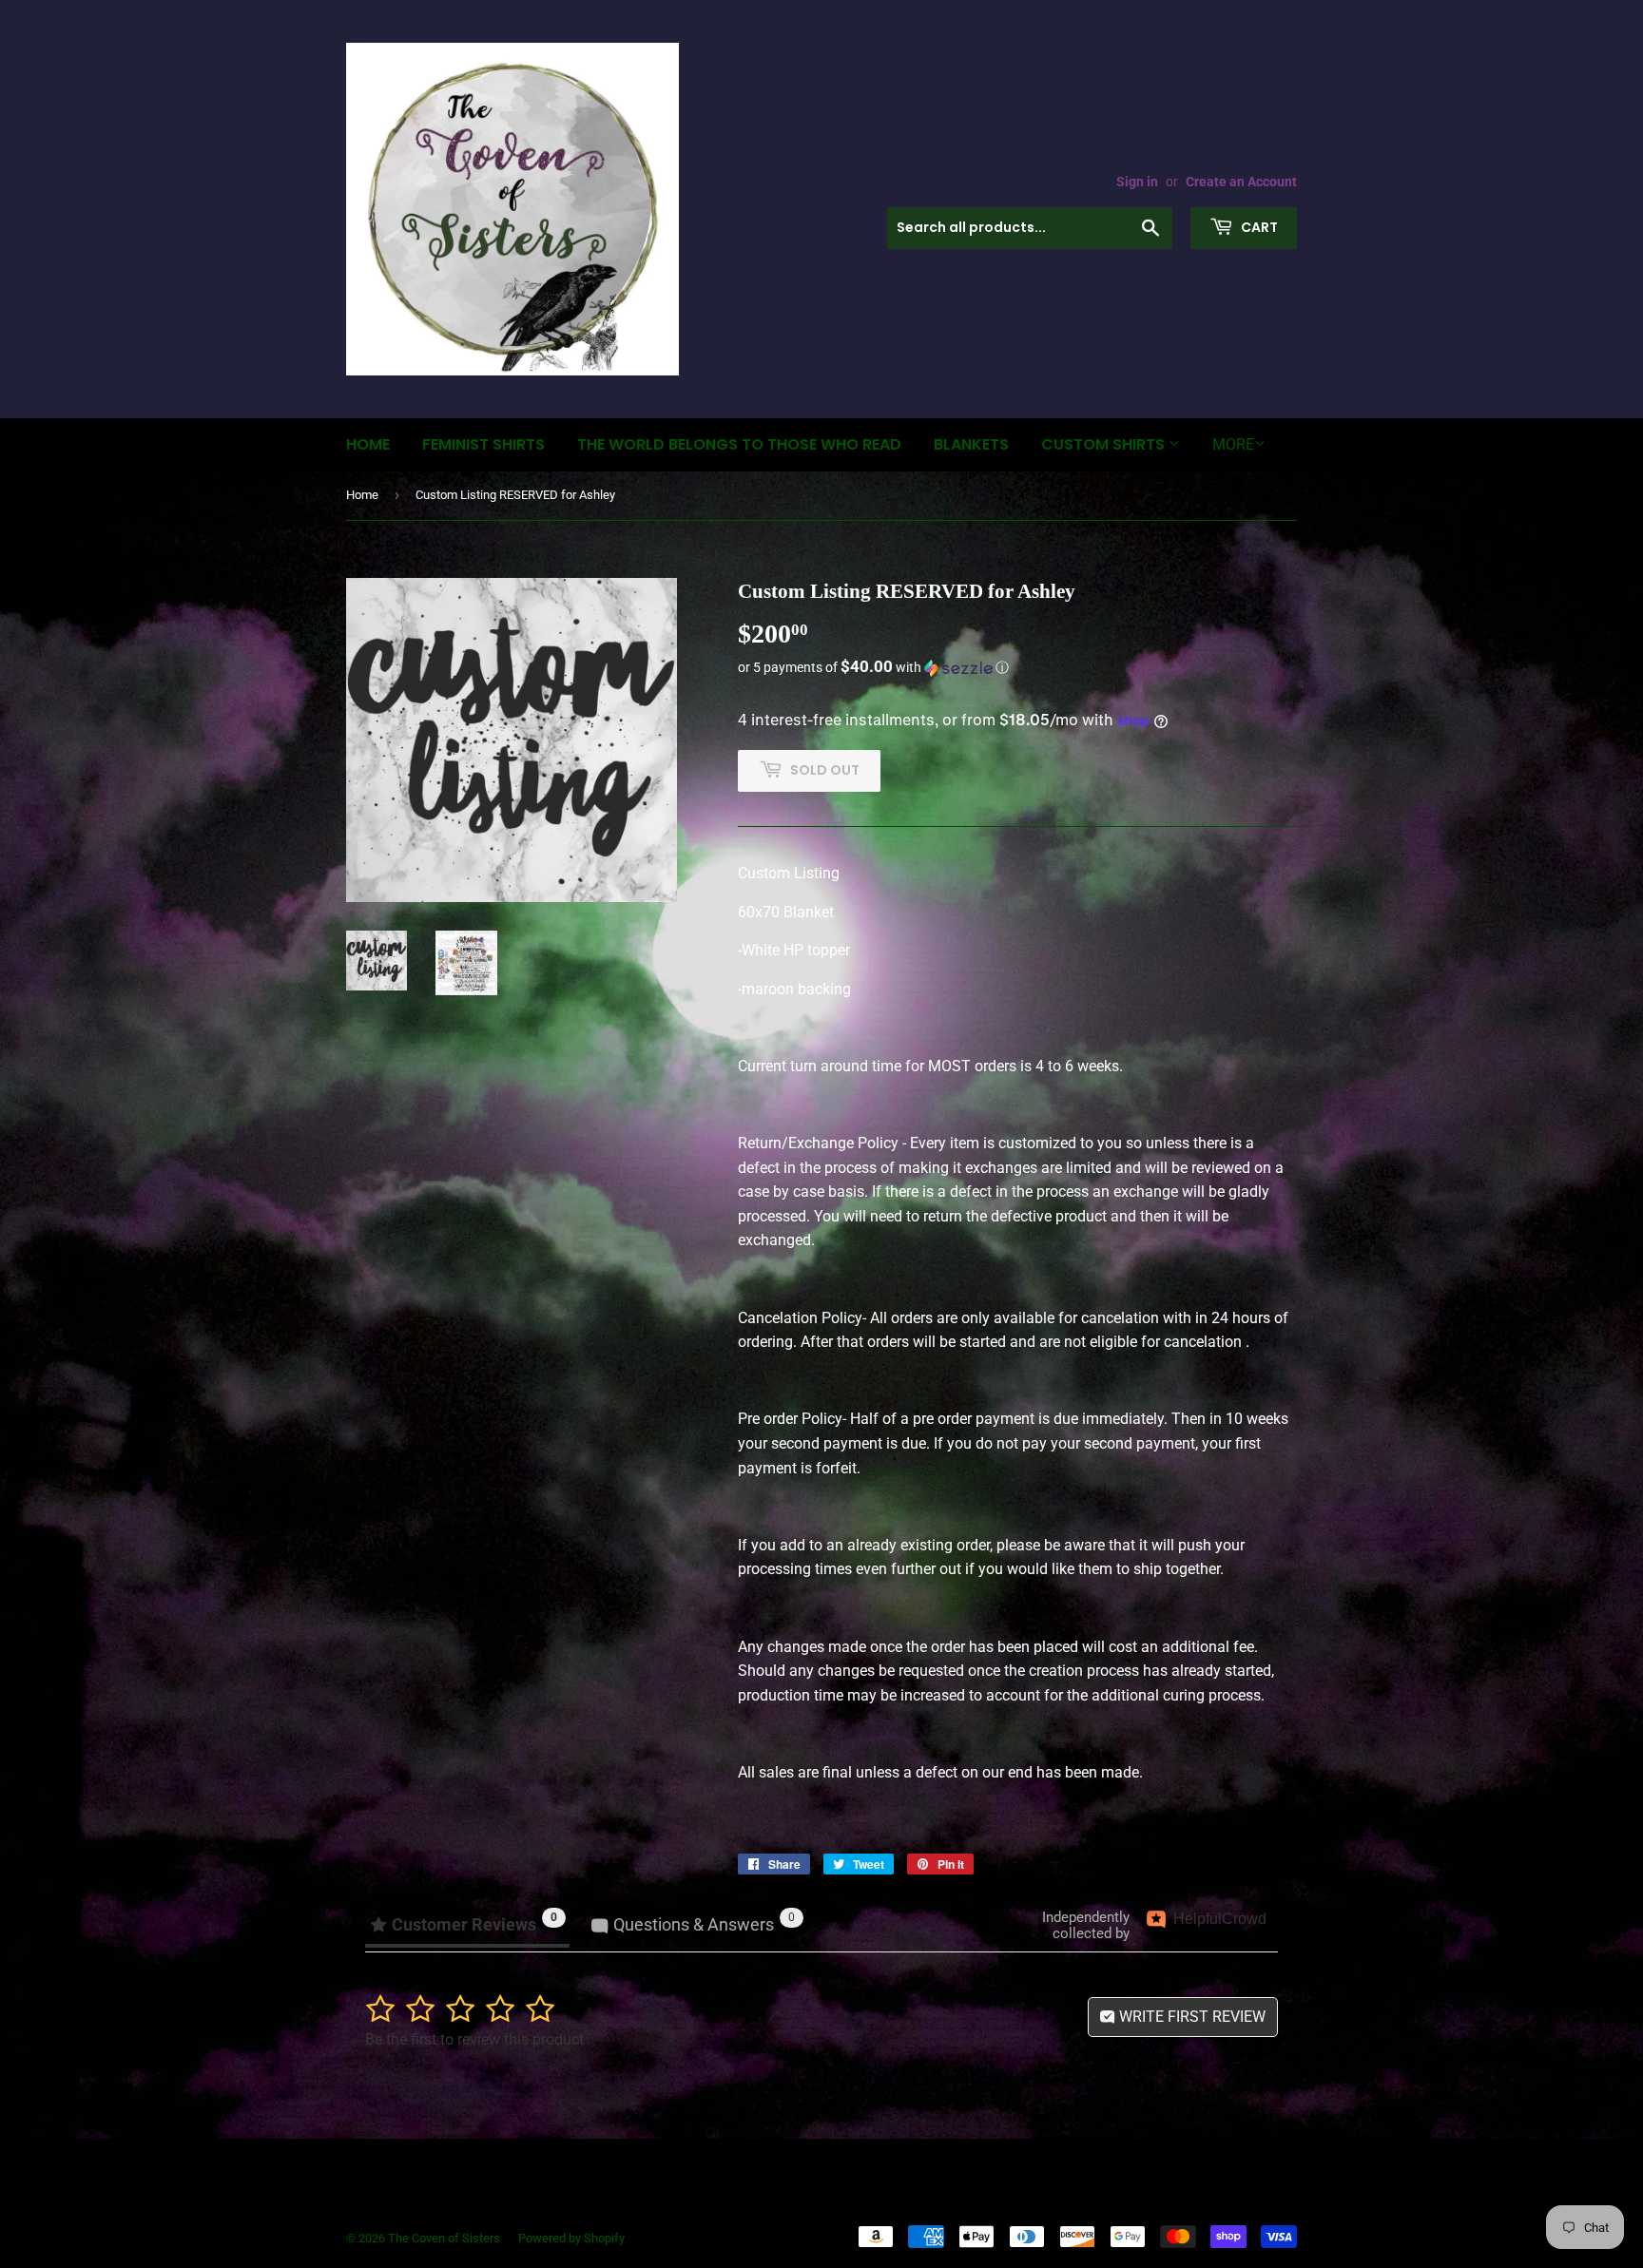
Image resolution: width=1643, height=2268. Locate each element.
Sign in (1137, 182)
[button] (1017, 667)
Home (368, 444)
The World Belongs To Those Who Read (739, 444)
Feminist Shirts (483, 444)
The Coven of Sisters (444, 2238)
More (1233, 444)
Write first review (1190, 2017)
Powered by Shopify (571, 2238)
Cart (1258, 227)
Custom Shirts (1105, 444)
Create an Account (1241, 182)
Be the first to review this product (474, 2039)
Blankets (971, 444)
